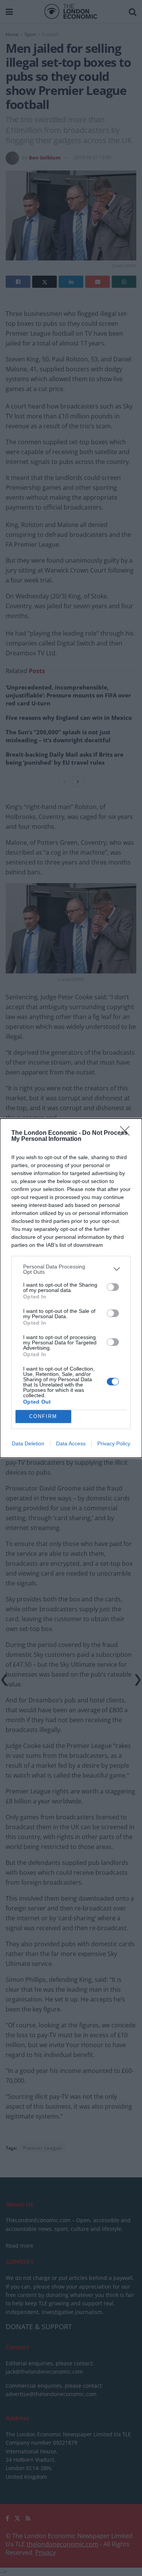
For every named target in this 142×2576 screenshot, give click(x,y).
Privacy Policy (114, 1443)
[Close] (127, 1133)
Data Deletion (28, 1443)
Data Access (71, 1443)
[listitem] (71, 1269)
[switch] (113, 1287)
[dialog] (71, 1288)
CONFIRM (43, 1416)
